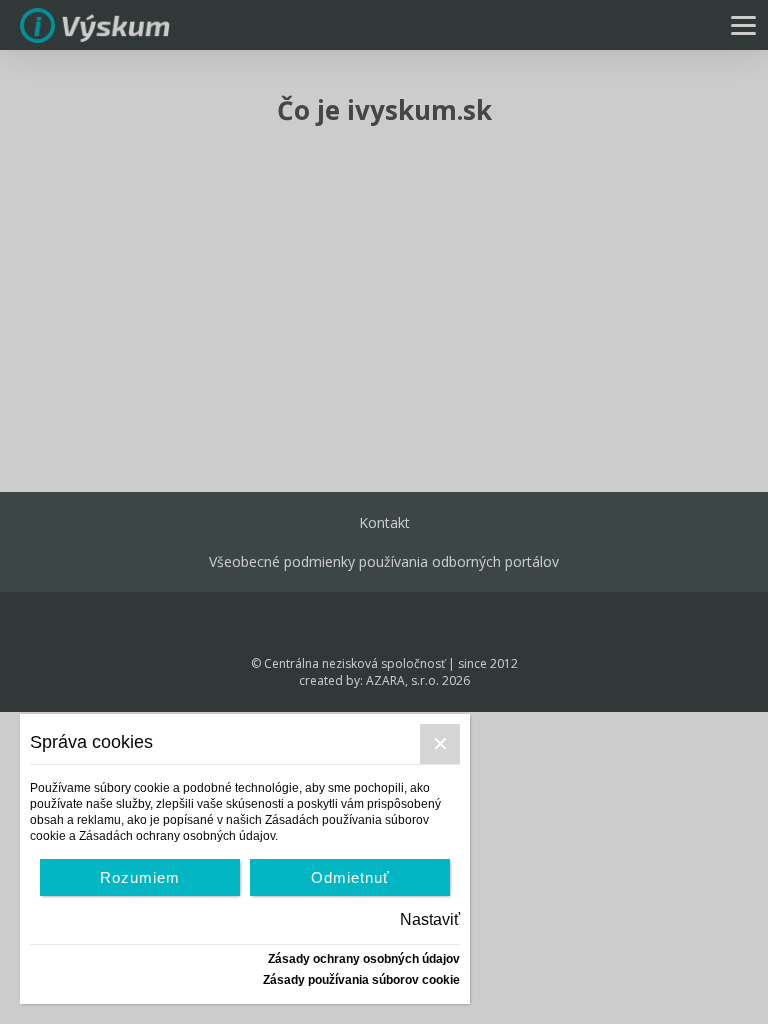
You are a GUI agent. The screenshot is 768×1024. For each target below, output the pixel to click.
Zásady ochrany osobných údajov (364, 959)
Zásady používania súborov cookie (361, 980)
